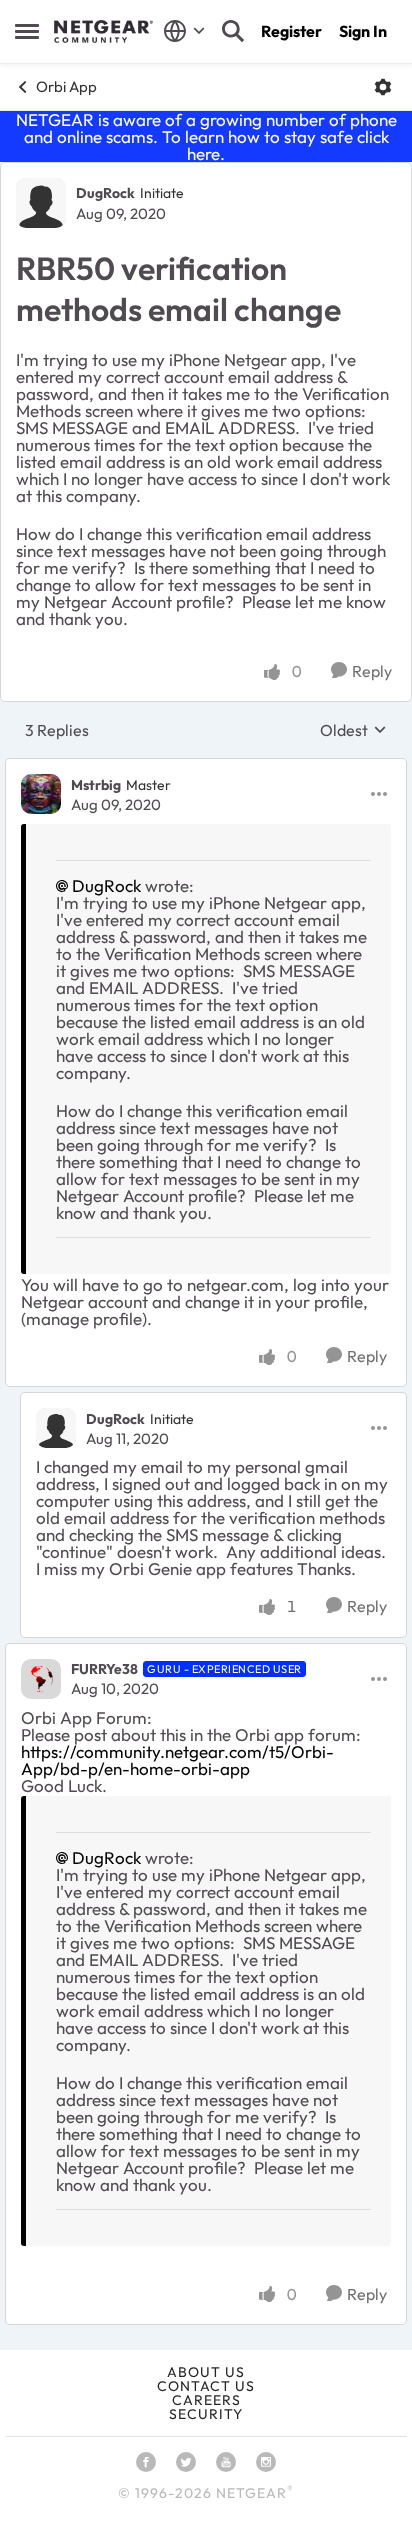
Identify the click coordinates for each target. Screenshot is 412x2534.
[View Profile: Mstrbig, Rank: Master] (41, 794)
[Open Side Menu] (27, 31)
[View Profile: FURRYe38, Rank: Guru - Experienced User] (41, 1679)
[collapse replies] (206, 768)
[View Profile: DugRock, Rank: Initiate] (41, 203)
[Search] (233, 31)
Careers (206, 2400)
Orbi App (66, 86)
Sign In (363, 31)
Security (206, 2414)
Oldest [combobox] (353, 730)
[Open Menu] (383, 87)
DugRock (105, 193)
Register (291, 31)
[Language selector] (184, 31)
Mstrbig (96, 785)
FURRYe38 (104, 1669)
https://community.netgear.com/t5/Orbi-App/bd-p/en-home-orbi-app (177, 1760)
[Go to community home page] (103, 32)
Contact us (206, 2386)
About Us (206, 2372)
